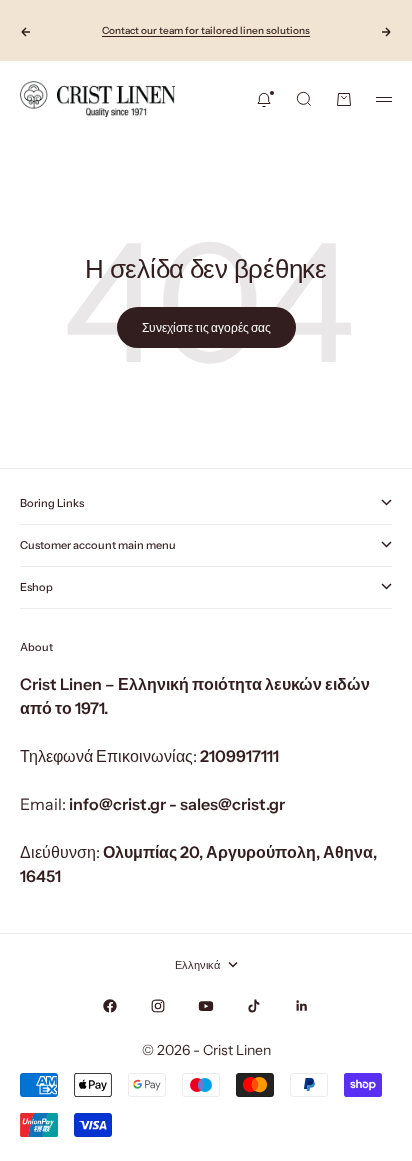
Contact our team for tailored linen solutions (206, 30)
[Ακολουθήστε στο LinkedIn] (302, 1006)
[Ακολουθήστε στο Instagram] (158, 1006)
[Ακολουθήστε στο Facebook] (110, 1006)
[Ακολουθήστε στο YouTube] (206, 1006)
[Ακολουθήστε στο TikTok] (254, 1006)
